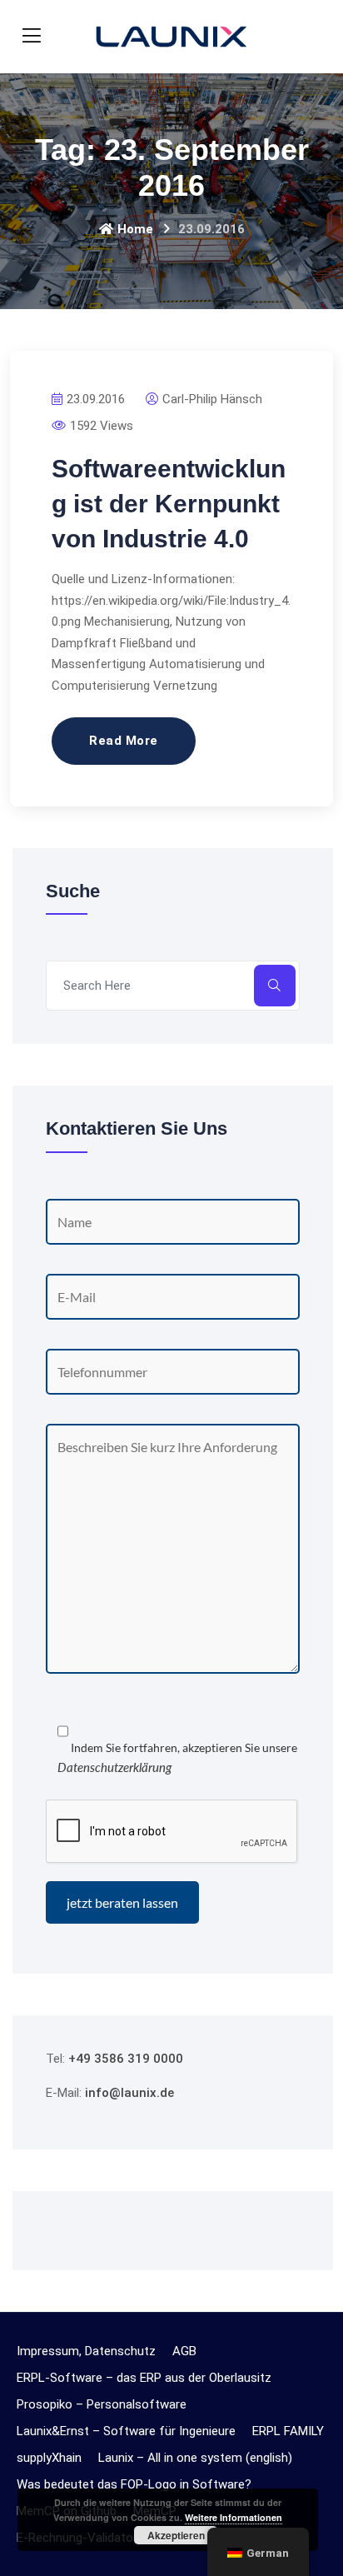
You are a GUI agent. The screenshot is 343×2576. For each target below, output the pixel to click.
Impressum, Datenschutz (86, 2351)
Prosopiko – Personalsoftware (102, 2404)
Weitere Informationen (234, 2517)
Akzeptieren (176, 2535)
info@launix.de (129, 2093)
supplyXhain (49, 2458)
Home (135, 229)
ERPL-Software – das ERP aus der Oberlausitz (144, 2378)
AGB (184, 2351)
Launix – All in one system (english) (195, 2458)
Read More (124, 741)
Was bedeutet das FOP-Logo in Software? (134, 2484)
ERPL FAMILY (288, 2431)
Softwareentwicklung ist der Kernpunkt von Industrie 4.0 (169, 504)
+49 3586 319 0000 (126, 2059)
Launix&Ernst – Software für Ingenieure (126, 2431)
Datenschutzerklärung (114, 1767)
